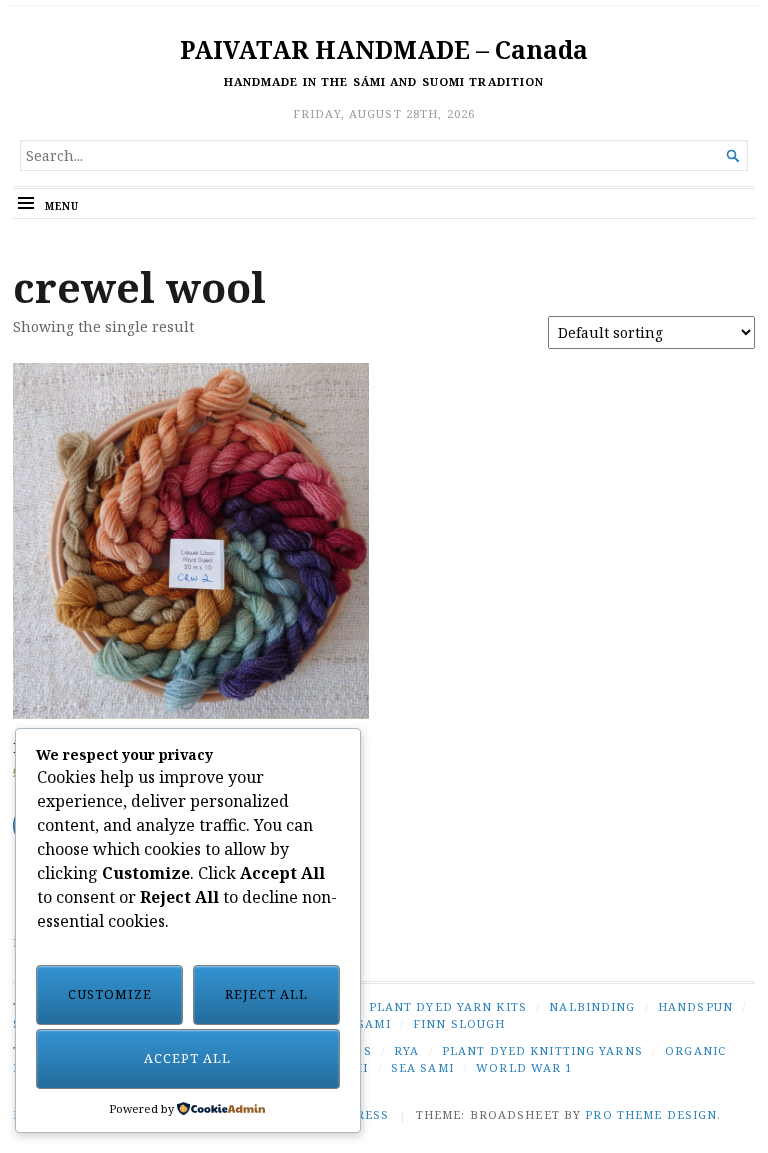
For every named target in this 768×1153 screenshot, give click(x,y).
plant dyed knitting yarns (542, 1050)
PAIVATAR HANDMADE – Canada (384, 49)
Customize (110, 994)
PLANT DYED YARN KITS (448, 1006)
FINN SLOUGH (459, 1023)
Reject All (266, 994)
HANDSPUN (695, 1006)
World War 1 (524, 1067)
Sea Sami (422, 1067)
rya (406, 1050)
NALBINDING (592, 1006)
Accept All (187, 1058)
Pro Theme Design (651, 1114)
